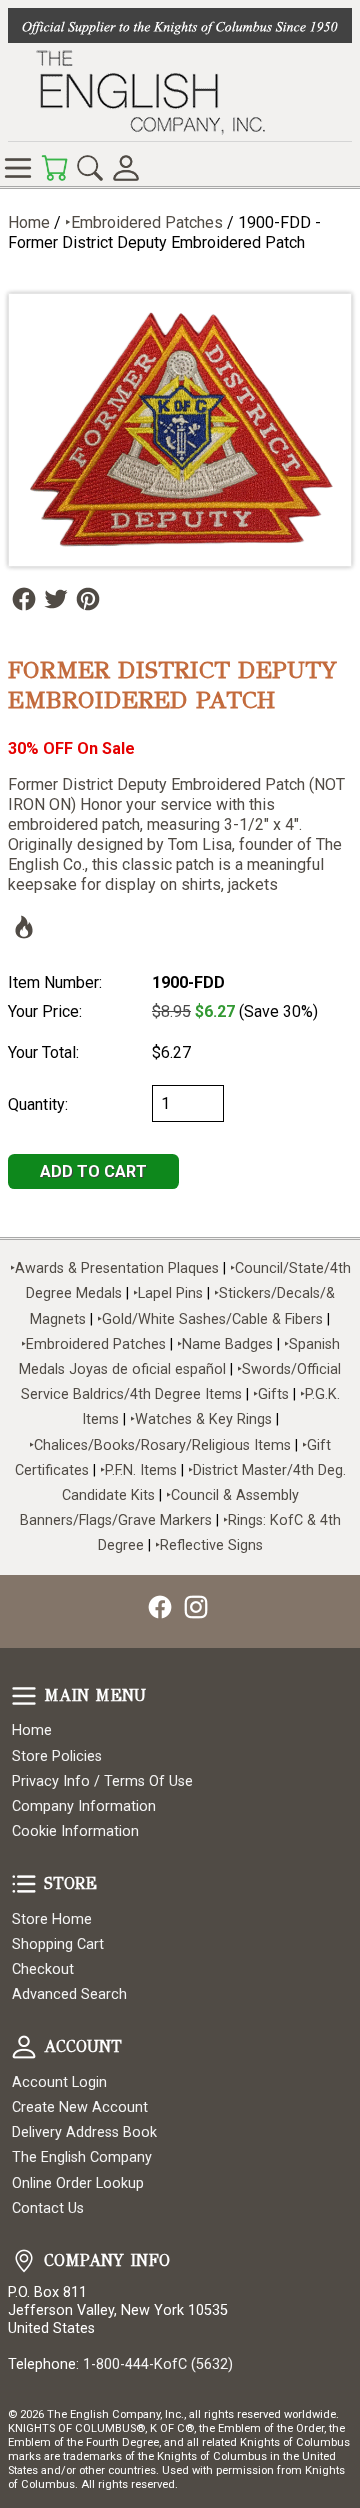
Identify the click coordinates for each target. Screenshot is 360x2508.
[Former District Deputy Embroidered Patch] (180, 430)
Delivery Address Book (84, 2132)
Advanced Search (69, 1994)
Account (24, 2047)
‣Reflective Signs (209, 1545)
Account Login (59, 2082)
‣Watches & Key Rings (201, 1419)
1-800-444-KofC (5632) (158, 2364)
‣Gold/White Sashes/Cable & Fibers (210, 1319)
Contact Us (48, 2208)
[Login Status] (126, 168)
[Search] (90, 168)
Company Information (84, 1806)
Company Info (24, 2261)
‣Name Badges (225, 1344)
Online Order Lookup (78, 2183)
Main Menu (24, 1696)
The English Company (82, 2157)
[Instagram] (196, 1607)
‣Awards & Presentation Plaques (114, 1268)
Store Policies (57, 1756)
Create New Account (80, 2107)
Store (24, 1884)
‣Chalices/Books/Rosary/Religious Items (160, 1445)
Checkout (43, 1969)
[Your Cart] (54, 168)
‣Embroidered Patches (146, 222)
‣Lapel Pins (170, 1293)
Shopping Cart (58, 1944)
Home (29, 222)
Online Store (18, 168)
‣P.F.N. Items (138, 1470)
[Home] (180, 92)
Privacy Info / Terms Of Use (102, 1781)
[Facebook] (160, 1607)
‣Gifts (273, 1394)
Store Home (52, 1919)
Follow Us (24, 599)
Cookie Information (75, 1831)
